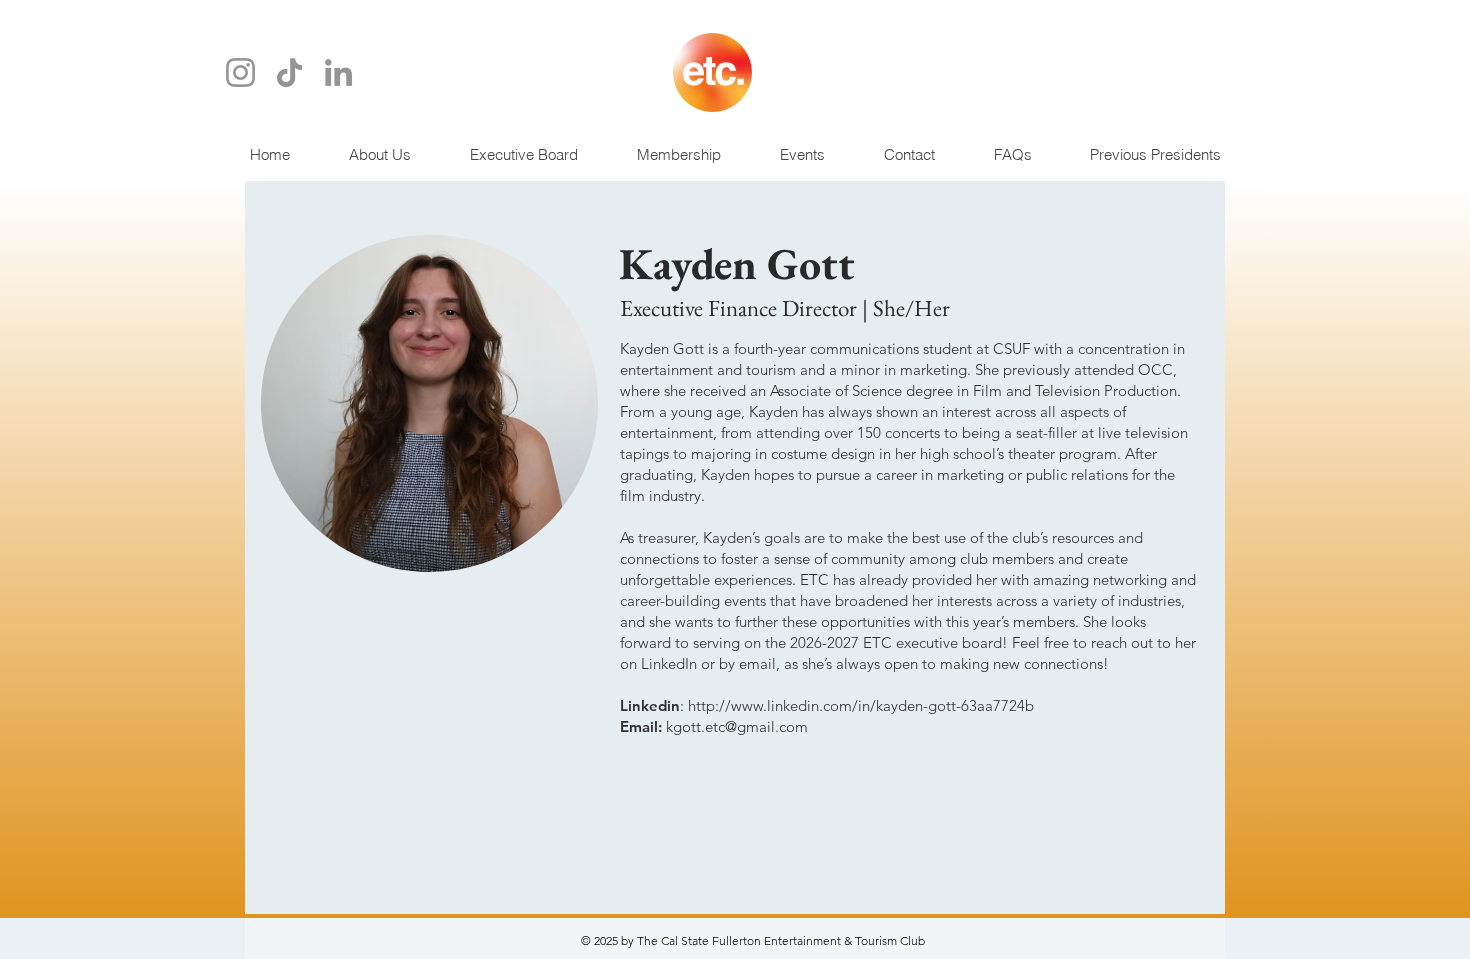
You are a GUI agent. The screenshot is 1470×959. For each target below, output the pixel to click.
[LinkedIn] (338, 72)
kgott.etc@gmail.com (737, 726)
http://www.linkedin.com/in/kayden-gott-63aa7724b (861, 705)
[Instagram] (240, 72)
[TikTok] (289, 72)
